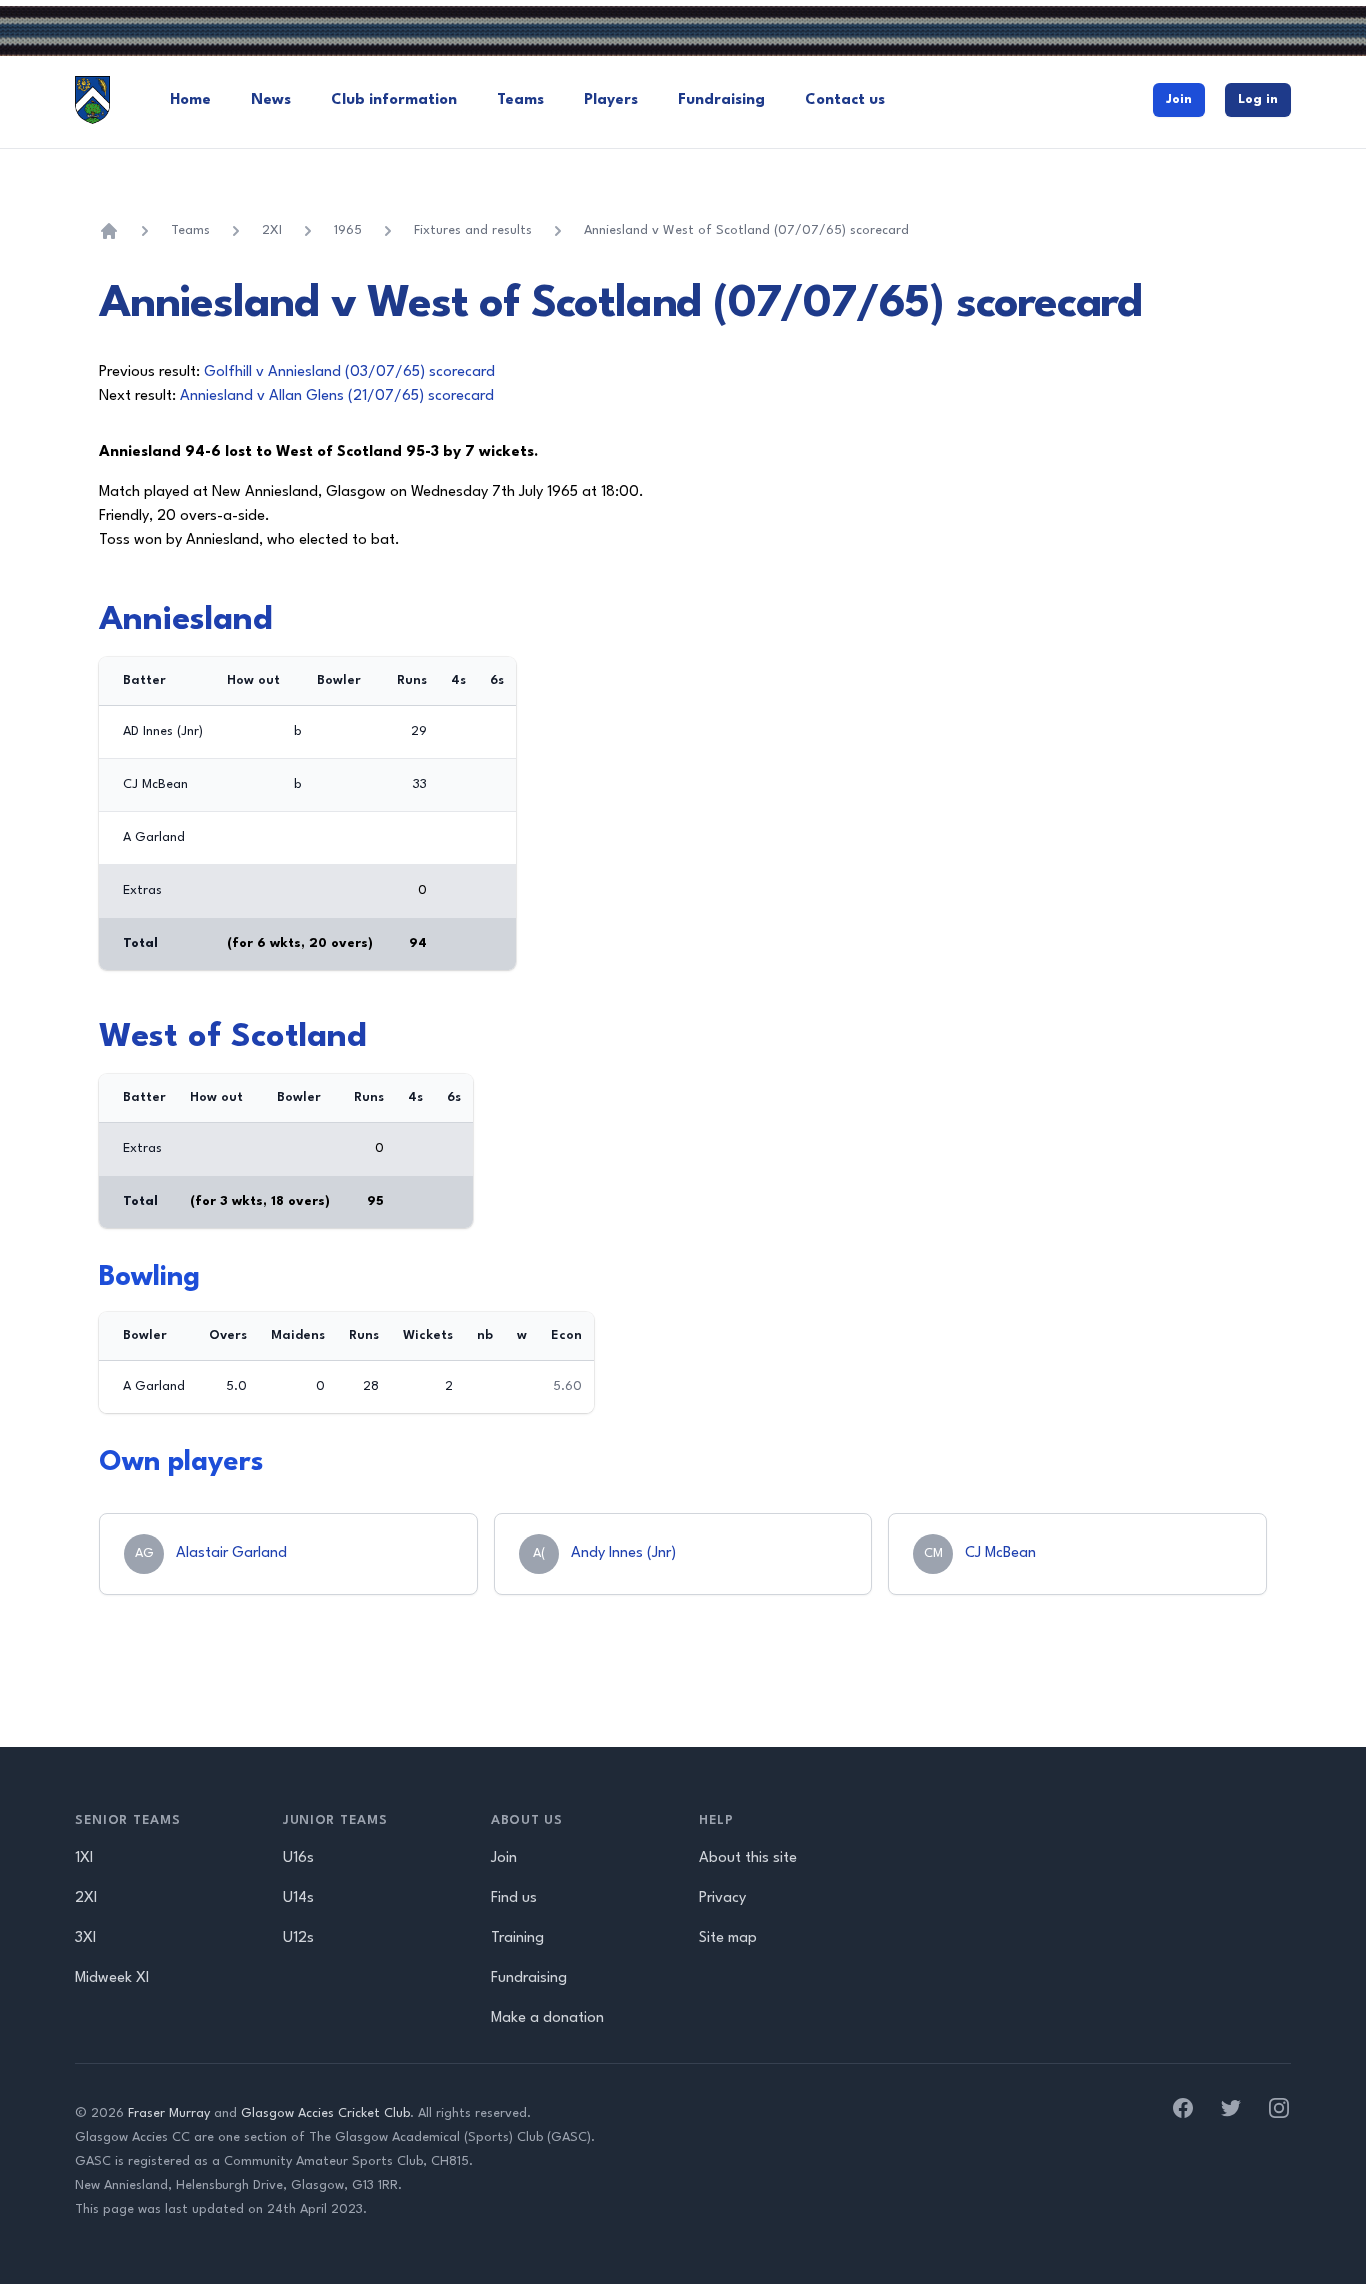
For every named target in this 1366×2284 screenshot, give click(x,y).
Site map (728, 1938)
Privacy (722, 1898)
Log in (1258, 99)
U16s (298, 1858)
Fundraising (721, 100)
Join (1179, 99)
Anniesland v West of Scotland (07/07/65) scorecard (746, 230)
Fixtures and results (473, 230)
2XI (272, 230)
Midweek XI (112, 1978)
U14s (298, 1898)
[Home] (109, 231)
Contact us (845, 100)
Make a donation (547, 2018)
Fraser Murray (169, 2113)
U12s (298, 1938)
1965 (348, 230)
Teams (520, 100)
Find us (514, 1898)
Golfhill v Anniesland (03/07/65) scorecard (349, 372)
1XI (84, 1858)
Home (190, 100)
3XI (85, 1938)
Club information (394, 100)
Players (611, 100)
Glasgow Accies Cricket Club (325, 2113)
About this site (748, 1858)
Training (517, 1938)
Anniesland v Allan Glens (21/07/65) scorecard (337, 396)
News (271, 100)
